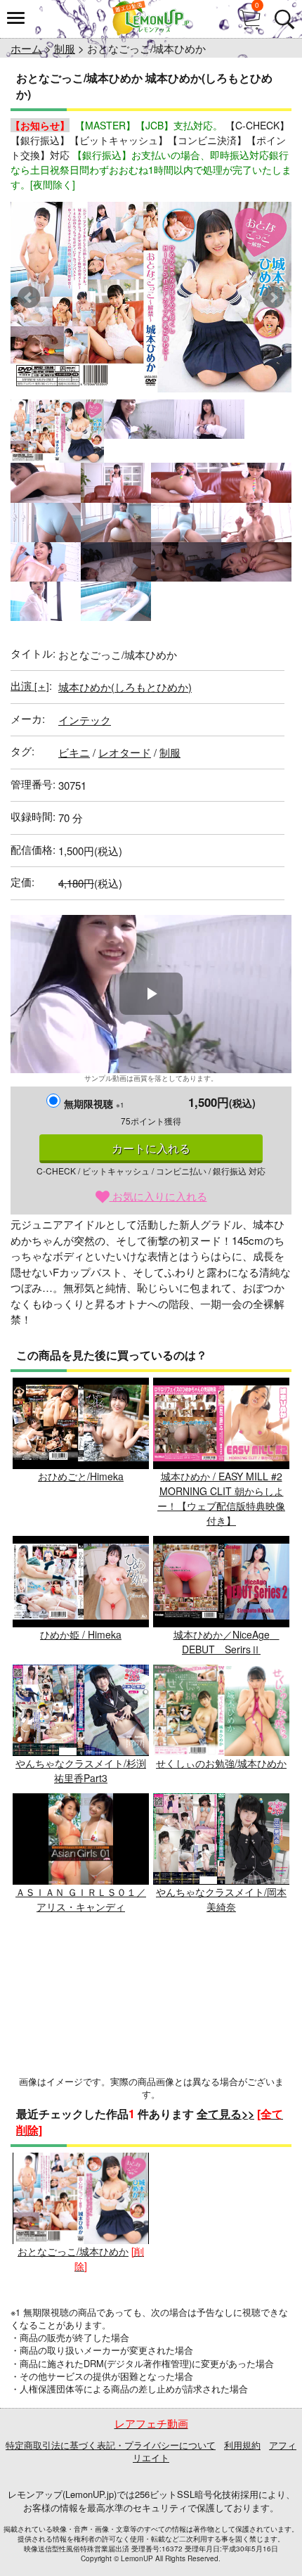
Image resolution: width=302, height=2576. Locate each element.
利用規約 (242, 2445)
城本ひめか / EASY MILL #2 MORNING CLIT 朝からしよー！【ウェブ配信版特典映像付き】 (221, 1498)
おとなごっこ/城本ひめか (73, 2251)
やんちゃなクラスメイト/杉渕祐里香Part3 (81, 1770)
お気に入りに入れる (158, 1196)
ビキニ (74, 752)
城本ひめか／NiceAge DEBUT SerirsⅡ (226, 1642)
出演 (30, 685)
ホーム (26, 48)
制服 (65, 48)
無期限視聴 (94, 1103)
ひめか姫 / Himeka (81, 1634)
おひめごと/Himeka (81, 1476)
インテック (85, 720)
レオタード (125, 752)
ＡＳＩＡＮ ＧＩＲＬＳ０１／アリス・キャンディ (81, 1899)
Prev (29, 297)
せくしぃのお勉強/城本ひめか (221, 1763)
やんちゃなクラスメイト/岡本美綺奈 (221, 1899)
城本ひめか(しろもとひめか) (125, 687)
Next (273, 297)
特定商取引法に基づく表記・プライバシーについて (111, 2445)
